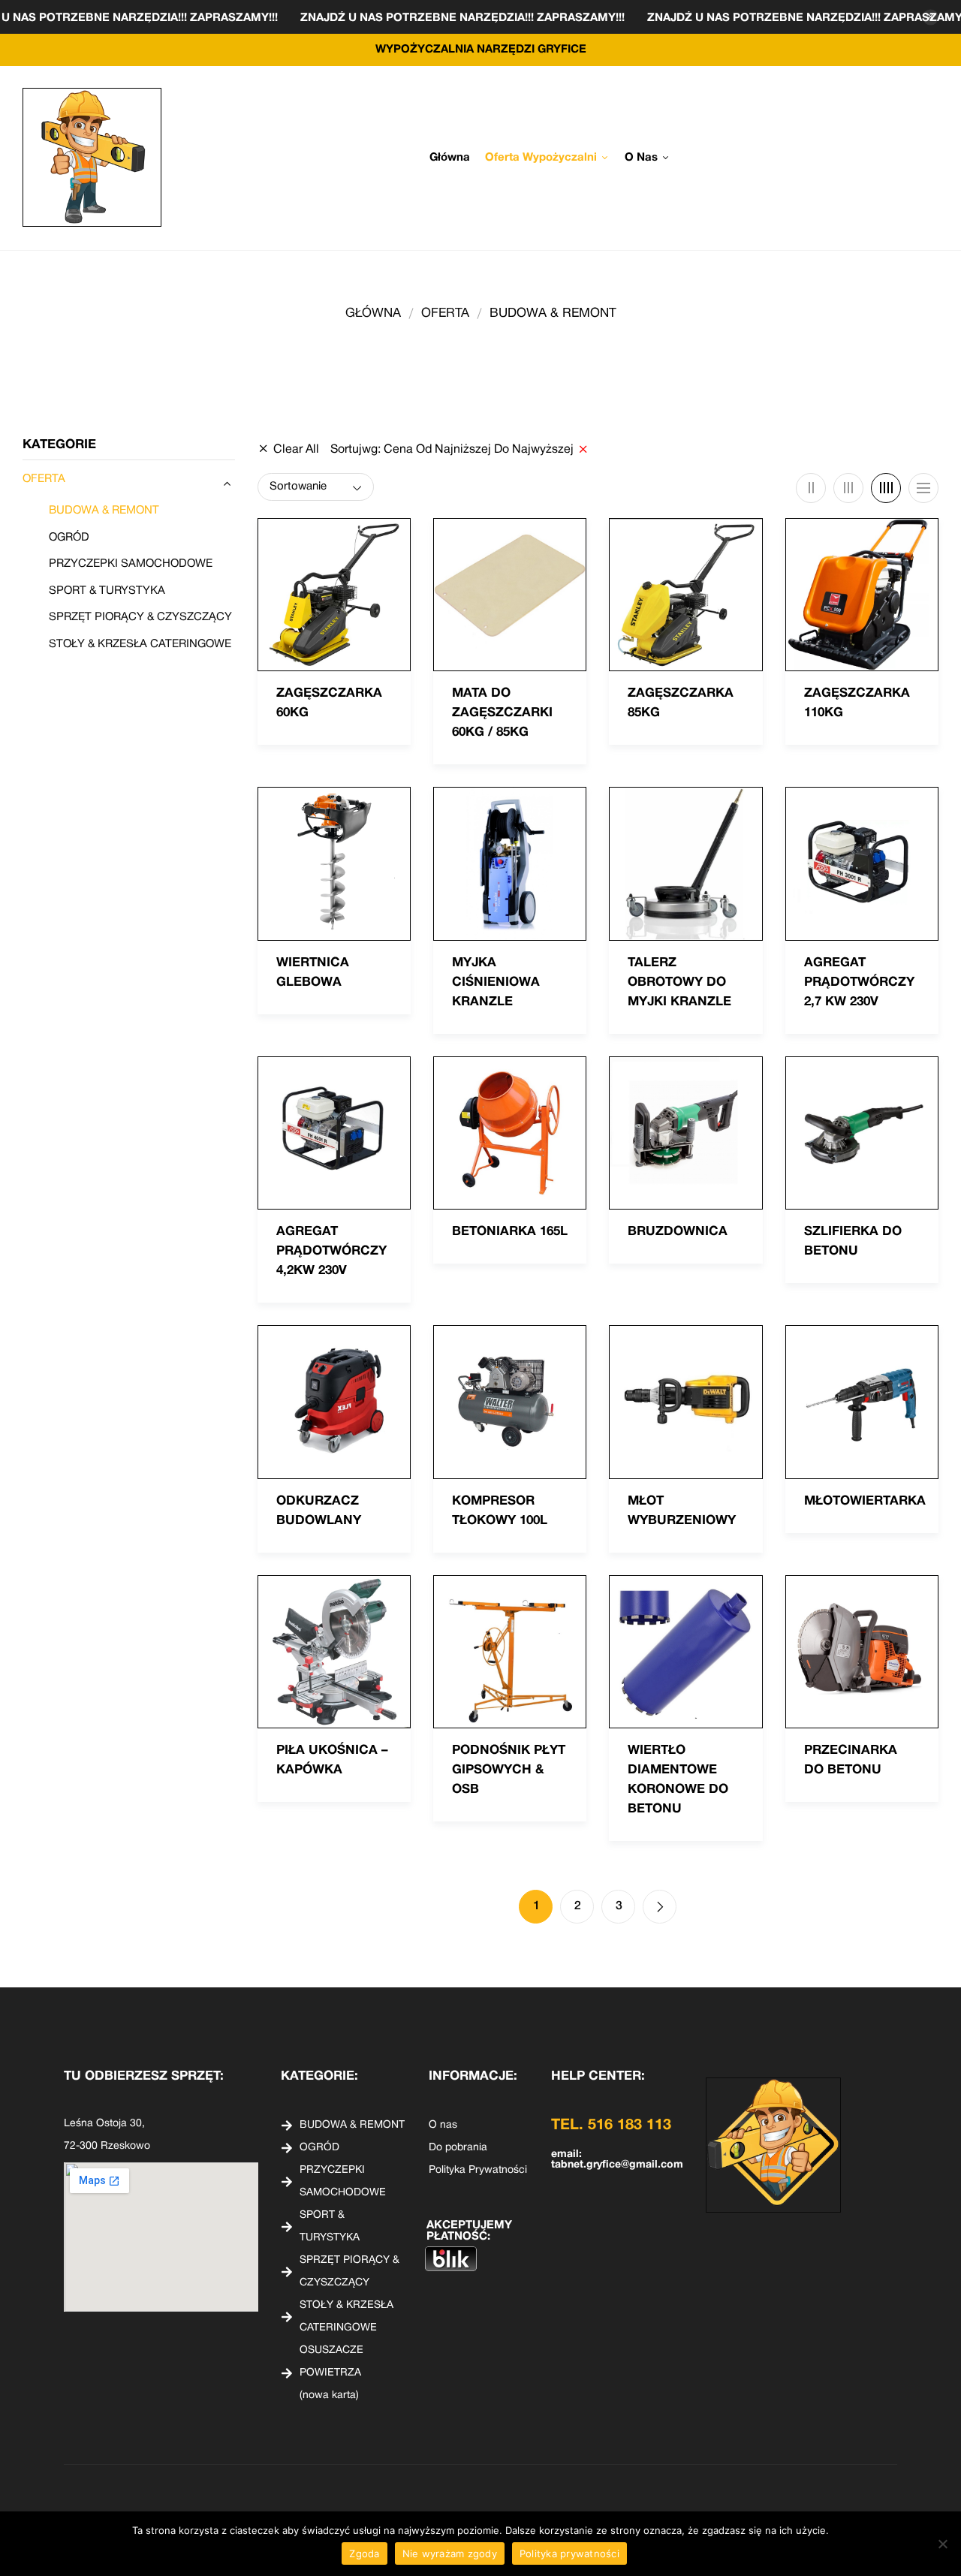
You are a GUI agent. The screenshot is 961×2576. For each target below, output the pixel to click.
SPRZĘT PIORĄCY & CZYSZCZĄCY (140, 617)
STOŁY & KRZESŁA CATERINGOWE (140, 644)
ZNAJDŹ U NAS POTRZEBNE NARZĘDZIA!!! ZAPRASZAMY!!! (202, 18)
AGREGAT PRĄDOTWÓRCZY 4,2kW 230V (331, 1251)
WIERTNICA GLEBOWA (313, 973)
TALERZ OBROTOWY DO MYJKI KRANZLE (679, 982)
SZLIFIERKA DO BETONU (853, 1241)
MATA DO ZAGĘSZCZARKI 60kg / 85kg (502, 713)
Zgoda (364, 2553)
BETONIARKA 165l (510, 1232)
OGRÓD (69, 538)
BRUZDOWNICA (678, 1232)
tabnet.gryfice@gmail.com (617, 2165)
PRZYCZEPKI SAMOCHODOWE (131, 564)
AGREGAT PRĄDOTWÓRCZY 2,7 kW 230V (859, 982)
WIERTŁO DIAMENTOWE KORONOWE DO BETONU (678, 1780)
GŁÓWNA (373, 313)
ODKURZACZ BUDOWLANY (319, 1511)
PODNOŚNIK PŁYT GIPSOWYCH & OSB (509, 1770)
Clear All (296, 450)
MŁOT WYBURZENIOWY (682, 1511)
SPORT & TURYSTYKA (107, 591)
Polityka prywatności (569, 2553)
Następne (660, 1907)
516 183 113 (630, 2126)
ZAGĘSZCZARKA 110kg (857, 703)
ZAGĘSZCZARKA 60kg (329, 703)
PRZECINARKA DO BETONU (851, 1760)
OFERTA (445, 313)
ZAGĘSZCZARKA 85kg (681, 703)
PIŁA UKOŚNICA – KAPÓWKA (332, 1760)
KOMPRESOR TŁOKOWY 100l (500, 1511)
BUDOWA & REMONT (104, 511)
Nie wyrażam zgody (450, 2553)
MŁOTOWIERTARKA (865, 1501)
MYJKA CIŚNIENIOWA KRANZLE (496, 982)
